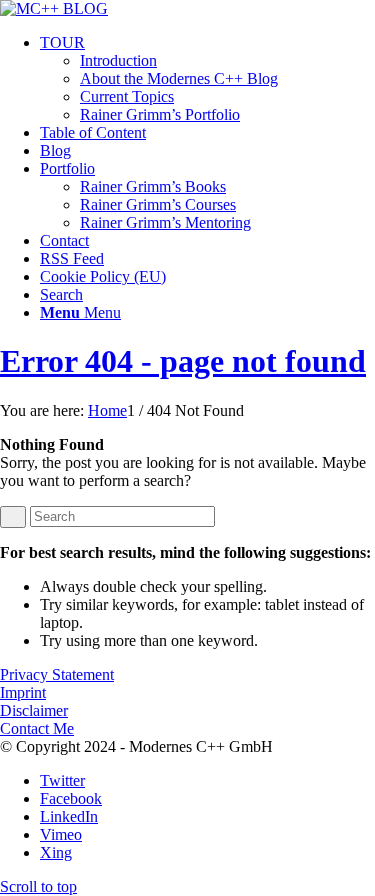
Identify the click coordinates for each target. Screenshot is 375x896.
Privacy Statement (57, 674)
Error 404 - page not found (183, 361)
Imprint (23, 692)
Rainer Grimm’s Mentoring (165, 222)
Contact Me (37, 728)
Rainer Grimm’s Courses (158, 204)
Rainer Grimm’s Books (153, 186)
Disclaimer (34, 710)
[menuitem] (207, 79)
